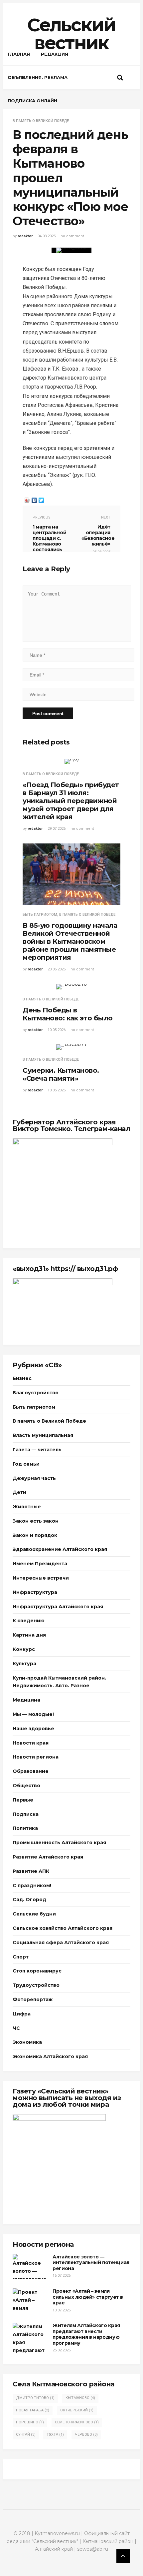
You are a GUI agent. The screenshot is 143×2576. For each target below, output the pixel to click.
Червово (86, 2435)
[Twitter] (41, 500)
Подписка (26, 1814)
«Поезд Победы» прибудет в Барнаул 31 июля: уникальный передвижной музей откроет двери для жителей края (71, 801)
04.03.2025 (47, 236)
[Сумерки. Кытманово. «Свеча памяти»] (71, 1047)
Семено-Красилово (77, 2422)
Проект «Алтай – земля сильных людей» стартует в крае (88, 2297)
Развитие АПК (31, 1871)
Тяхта (55, 2435)
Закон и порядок (35, 1535)
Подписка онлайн (32, 101)
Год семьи (26, 1464)
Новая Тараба (33, 2410)
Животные (27, 1507)
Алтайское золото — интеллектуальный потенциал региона (91, 2263)
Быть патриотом (40, 915)
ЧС (16, 2028)
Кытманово (80, 2398)
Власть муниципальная (43, 1435)
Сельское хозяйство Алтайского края (63, 1928)
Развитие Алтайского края (48, 1857)
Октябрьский (77, 2410)
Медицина (26, 1700)
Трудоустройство (36, 1985)
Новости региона (36, 1757)
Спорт (21, 1957)
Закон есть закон (36, 1521)
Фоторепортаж (33, 1999)
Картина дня (29, 1635)
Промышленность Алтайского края (59, 1843)
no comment (72, 236)
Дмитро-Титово (35, 2398)
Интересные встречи (41, 1578)
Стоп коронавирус (37, 1971)
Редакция (55, 54)
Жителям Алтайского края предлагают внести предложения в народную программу (86, 2334)
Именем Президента (40, 1564)
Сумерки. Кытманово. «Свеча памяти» (61, 1074)
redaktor (25, 236)
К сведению (29, 1621)
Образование (31, 1771)
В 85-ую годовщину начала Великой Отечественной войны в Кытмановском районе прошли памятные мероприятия (70, 941)
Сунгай (26, 2435)
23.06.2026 (57, 969)
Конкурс (24, 1649)
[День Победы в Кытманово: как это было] (71, 987)
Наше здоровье (33, 1729)
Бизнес (22, 1378)
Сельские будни (34, 1914)
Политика (25, 1828)
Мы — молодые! (33, 1714)
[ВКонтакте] (34, 500)
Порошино (30, 2422)
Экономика (27, 2042)
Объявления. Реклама (38, 77)
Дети (19, 1492)
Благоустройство (36, 1393)
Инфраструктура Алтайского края (58, 1607)
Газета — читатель (37, 1450)
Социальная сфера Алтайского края (61, 1942)
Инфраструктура (35, 1592)
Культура (24, 1664)
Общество (26, 1786)
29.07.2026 (57, 829)
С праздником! (32, 1886)
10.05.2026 (57, 1030)
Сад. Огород (29, 1900)
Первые (23, 1800)
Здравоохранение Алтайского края (60, 1549)
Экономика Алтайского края (50, 2056)
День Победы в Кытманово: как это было (68, 1014)
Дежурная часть (34, 1478)
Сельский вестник (71, 34)
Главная (19, 54)
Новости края (31, 1743)
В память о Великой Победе (41, 121)
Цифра (22, 2014)
